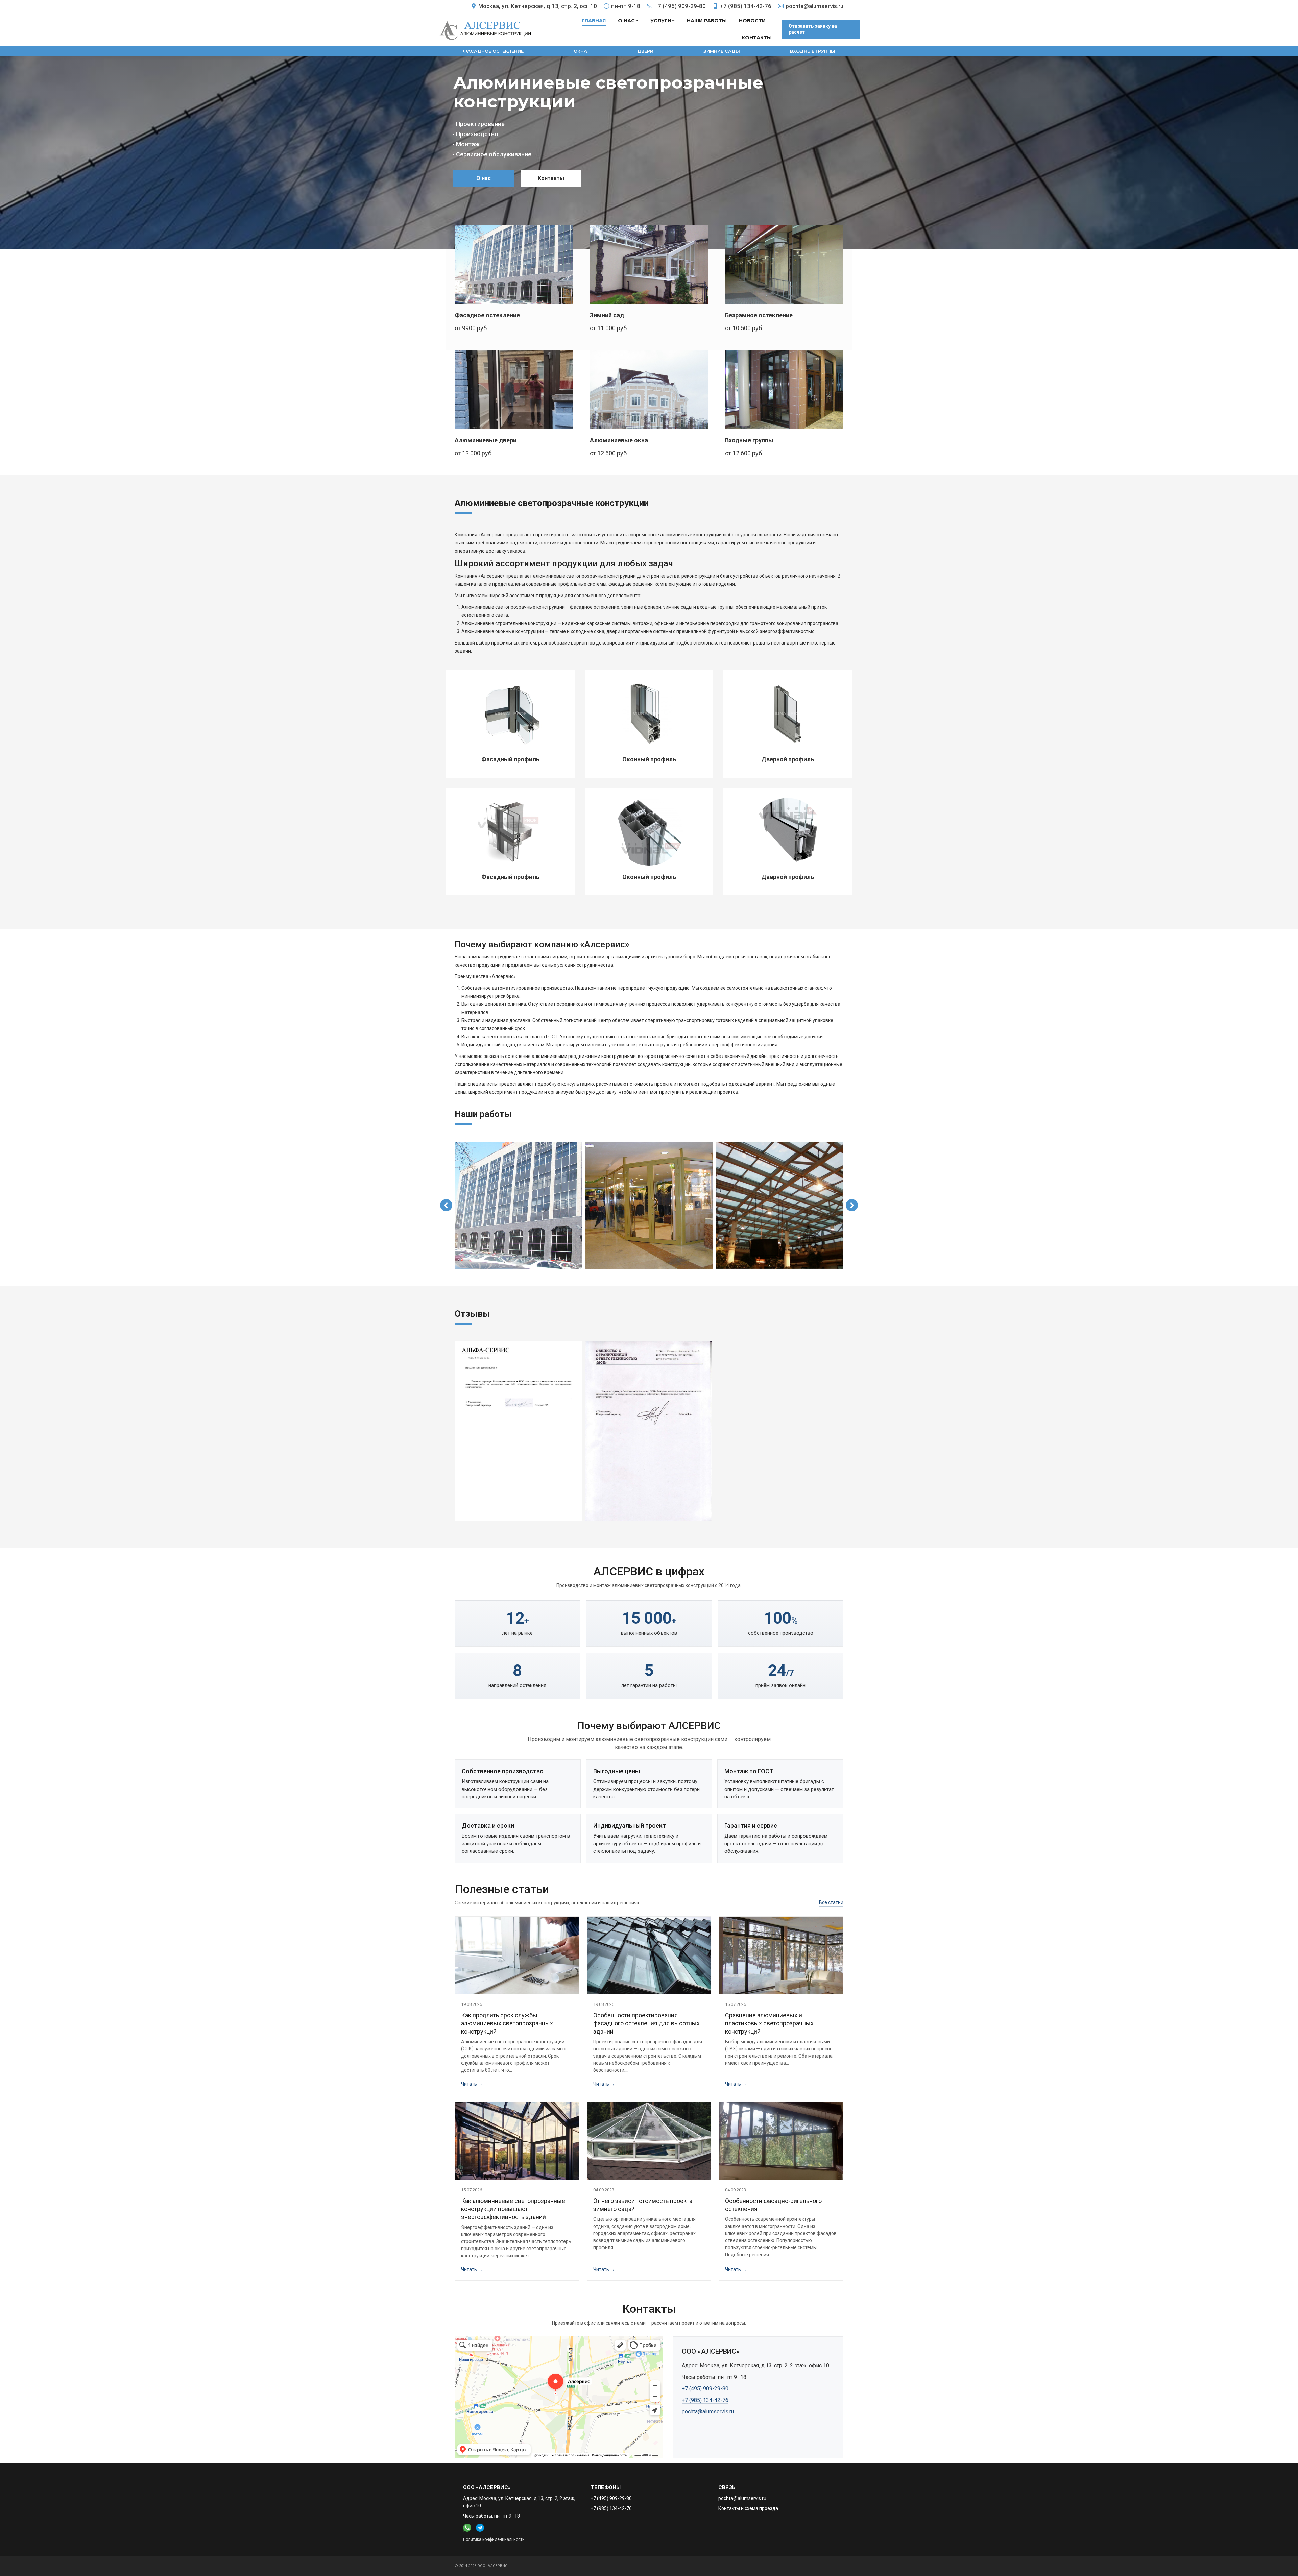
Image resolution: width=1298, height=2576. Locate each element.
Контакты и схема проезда (748, 2508)
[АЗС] (518, 1431)
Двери (645, 51)
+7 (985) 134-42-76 (746, 6)
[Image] (514, 264)
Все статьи (831, 1902)
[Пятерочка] (649, 1431)
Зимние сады (722, 51)
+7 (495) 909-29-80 (680, 6)
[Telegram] (480, 2528)
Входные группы (813, 51)
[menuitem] (594, 21)
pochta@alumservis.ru (814, 6)
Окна (580, 51)
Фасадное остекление (493, 51)
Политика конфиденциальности (494, 2539)
